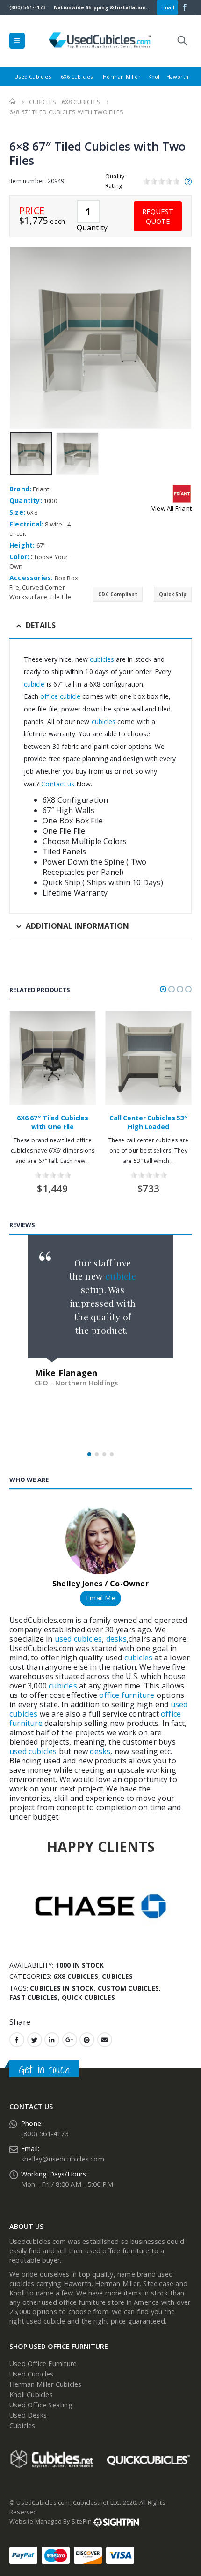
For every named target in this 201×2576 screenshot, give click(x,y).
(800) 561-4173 (28, 7)
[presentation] (12, 338)
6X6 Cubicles (77, 77)
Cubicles (117, 1976)
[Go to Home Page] (13, 102)
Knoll (155, 77)
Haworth (177, 77)
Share (20, 2022)
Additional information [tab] (77, 926)
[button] (163, 989)
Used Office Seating (41, 2405)
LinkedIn (52, 2040)
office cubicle (60, 696)
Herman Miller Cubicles (45, 2384)
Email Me (100, 1598)
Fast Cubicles (34, 1997)
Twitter (35, 2040)
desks (116, 1639)
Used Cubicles (33, 77)
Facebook (17, 2040)
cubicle (34, 684)
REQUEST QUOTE (158, 216)
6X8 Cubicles (75, 1976)
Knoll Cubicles (31, 2395)
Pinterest (87, 2040)
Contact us (58, 784)
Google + (70, 2040)
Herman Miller (122, 77)
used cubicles (79, 1639)
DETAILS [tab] (41, 625)
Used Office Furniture (43, 2364)
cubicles (101, 659)
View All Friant (172, 508)
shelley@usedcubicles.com (63, 2159)
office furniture (126, 1695)
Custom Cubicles (128, 1988)
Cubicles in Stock (62, 1988)
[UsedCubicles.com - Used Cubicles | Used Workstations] (100, 41)
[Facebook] (185, 7)
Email (167, 7)
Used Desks (28, 2415)
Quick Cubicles (88, 1997)
